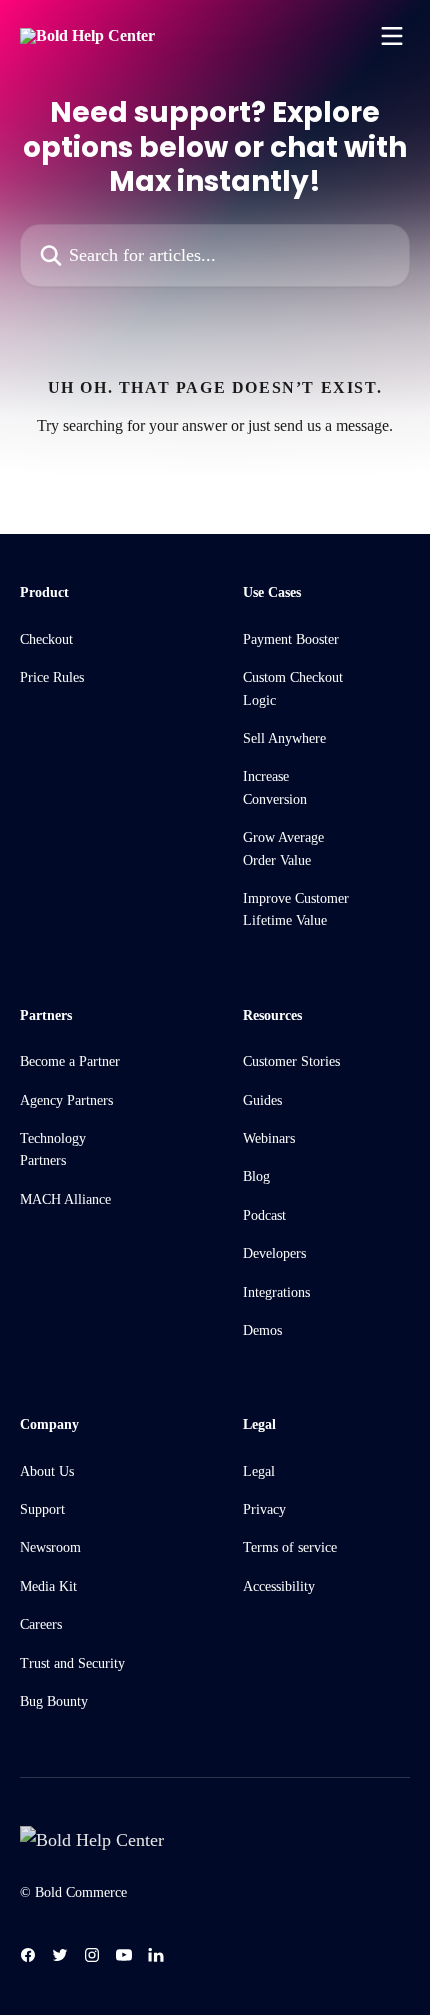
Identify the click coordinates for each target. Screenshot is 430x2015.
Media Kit (48, 1586)
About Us (47, 1471)
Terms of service (290, 1547)
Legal (259, 1471)
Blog (256, 1176)
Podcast (264, 1215)
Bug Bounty (54, 1701)
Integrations (276, 1292)
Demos (262, 1330)
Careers (41, 1624)
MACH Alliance (65, 1199)
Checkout (46, 639)
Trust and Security (72, 1663)
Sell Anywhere (284, 738)
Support (42, 1509)
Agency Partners (66, 1100)
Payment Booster (291, 639)
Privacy (264, 1509)
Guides (262, 1100)
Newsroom (50, 1547)
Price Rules (52, 677)
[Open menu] (392, 36)
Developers (274, 1253)
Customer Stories (291, 1061)
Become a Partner (70, 1061)
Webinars (269, 1138)
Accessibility (279, 1586)
